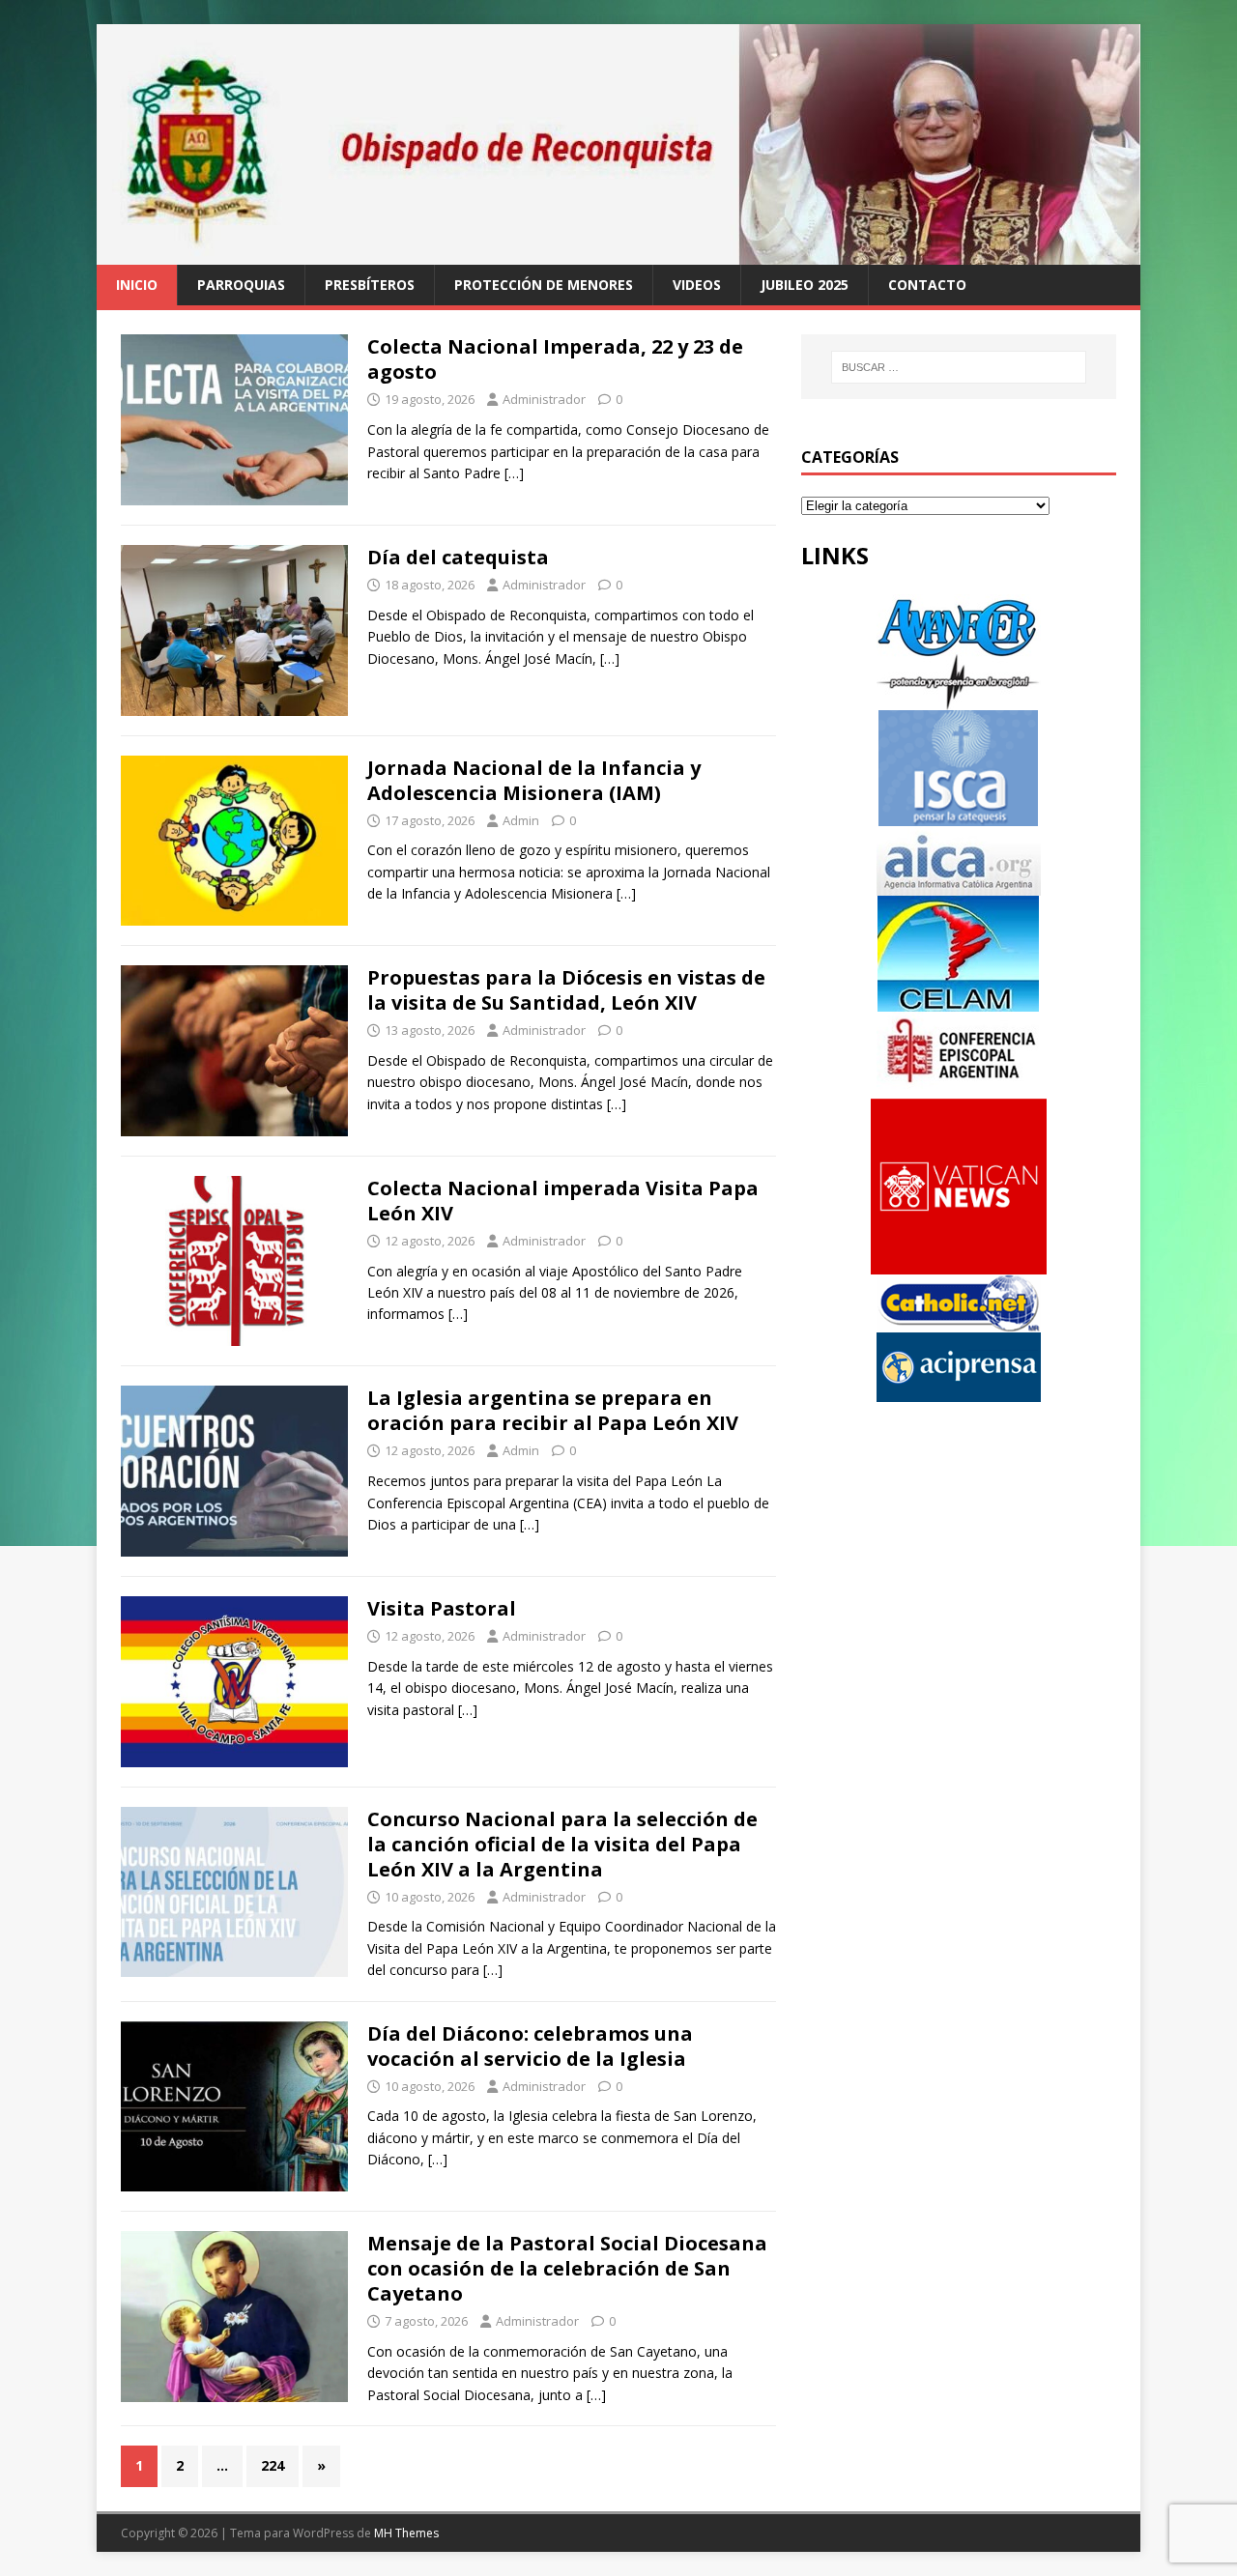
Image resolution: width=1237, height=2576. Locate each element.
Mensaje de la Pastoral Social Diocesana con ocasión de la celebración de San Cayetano (567, 2268)
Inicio (137, 285)
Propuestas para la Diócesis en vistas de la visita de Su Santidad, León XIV (566, 990)
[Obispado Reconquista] (618, 254)
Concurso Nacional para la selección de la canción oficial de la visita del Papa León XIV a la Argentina (562, 1844)
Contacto (927, 285)
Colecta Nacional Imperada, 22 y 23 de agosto (555, 359)
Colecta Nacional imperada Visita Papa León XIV (563, 1201)
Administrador (544, 399)
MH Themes (406, 2533)
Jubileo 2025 (805, 285)
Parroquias (241, 285)
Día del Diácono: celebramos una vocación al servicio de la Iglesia (530, 2046)
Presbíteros (370, 285)
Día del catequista (458, 557)
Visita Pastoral (442, 1608)
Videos (697, 285)
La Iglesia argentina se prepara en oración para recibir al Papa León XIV (553, 1410)
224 (273, 2465)
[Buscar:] (959, 367)
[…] (514, 473)
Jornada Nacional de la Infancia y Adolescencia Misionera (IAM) (534, 780)
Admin (521, 820)
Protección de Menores (544, 285)
